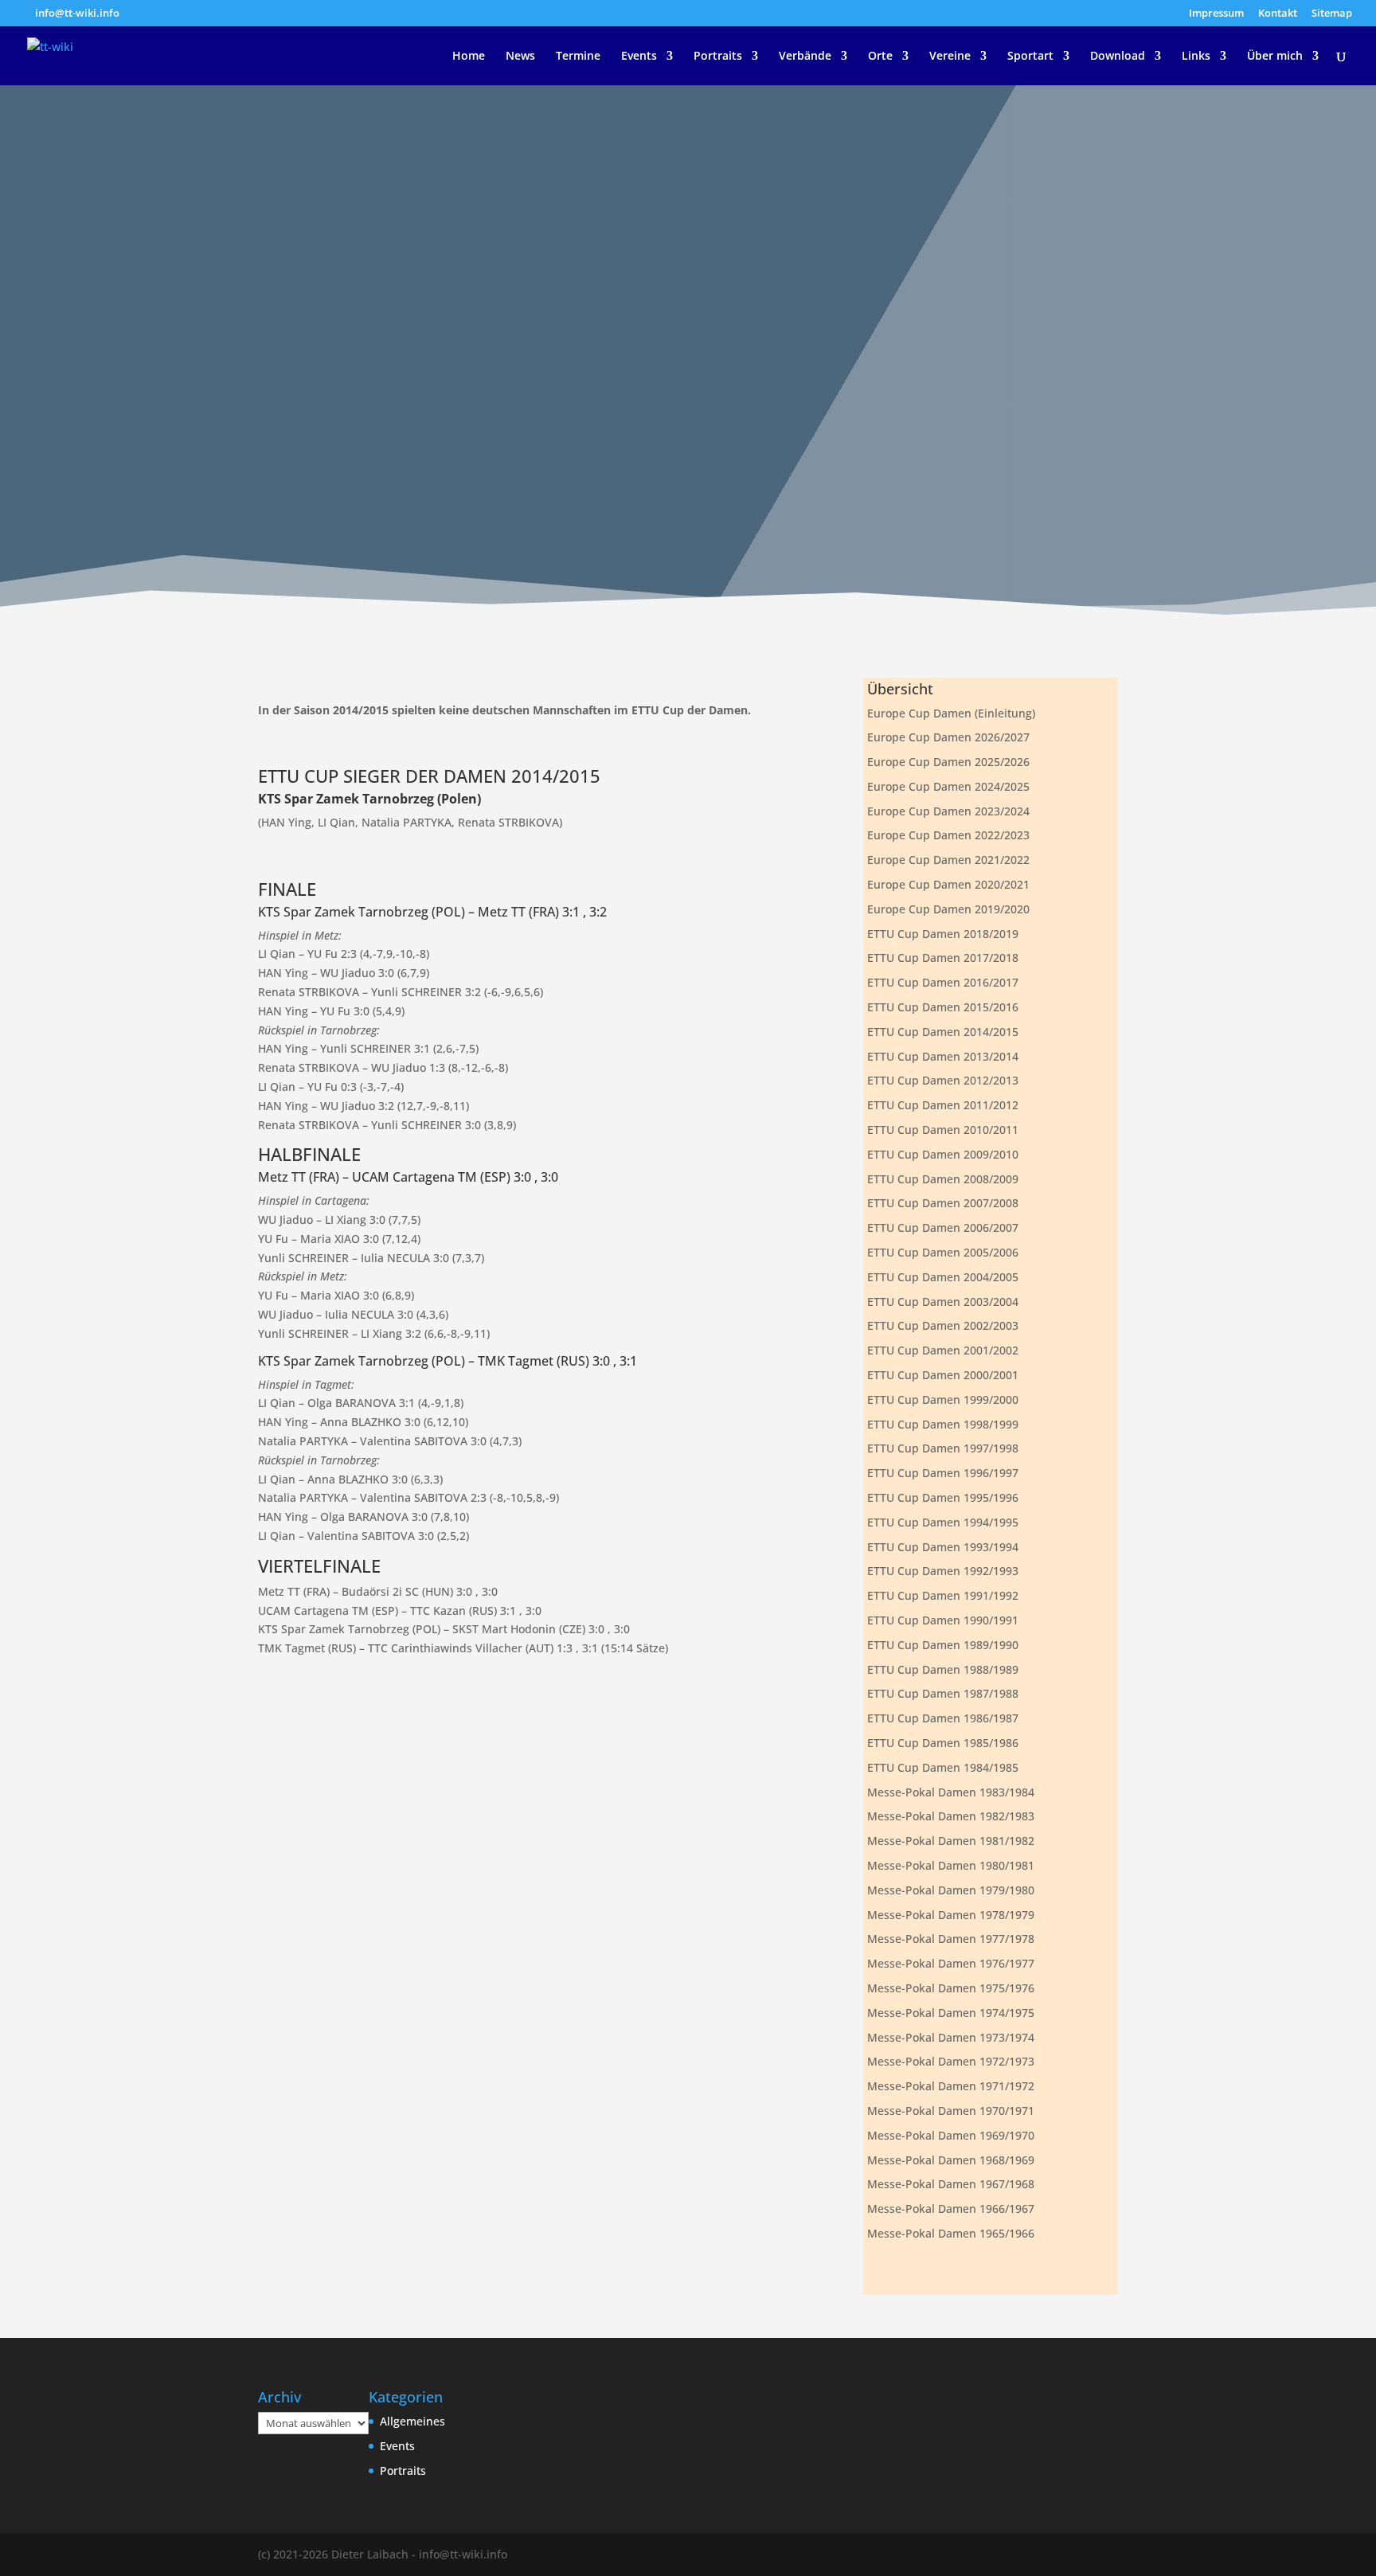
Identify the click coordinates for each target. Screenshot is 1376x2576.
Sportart (1030, 57)
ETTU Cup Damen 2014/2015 (943, 1032)
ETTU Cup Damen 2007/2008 (943, 1203)
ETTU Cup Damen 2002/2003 (943, 1325)
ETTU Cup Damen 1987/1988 (943, 1693)
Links (1196, 57)
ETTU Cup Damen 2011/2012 (943, 1105)
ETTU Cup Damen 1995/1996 (943, 1497)
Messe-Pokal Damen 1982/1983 (951, 1816)
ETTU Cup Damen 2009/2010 (943, 1154)
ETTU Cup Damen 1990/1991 (943, 1620)
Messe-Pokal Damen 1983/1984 (951, 1792)
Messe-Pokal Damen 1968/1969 (951, 2160)
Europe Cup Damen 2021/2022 (948, 860)
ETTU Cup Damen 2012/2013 (943, 1080)
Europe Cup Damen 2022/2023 (948, 835)
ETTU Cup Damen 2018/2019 (943, 934)
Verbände (805, 57)
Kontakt (1278, 14)
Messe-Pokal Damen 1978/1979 (951, 1915)
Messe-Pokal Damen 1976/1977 (951, 1963)
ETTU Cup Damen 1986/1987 (943, 1718)
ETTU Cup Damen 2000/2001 (943, 1375)
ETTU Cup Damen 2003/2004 (943, 1302)
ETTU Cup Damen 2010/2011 (943, 1130)
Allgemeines (412, 2421)
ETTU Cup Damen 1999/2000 (943, 1399)
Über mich (1275, 57)
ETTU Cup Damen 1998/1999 (943, 1424)
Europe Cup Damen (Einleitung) (951, 713)
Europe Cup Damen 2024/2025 (948, 786)
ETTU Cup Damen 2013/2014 (943, 1056)
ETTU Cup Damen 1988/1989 (943, 1669)
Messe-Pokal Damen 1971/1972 (951, 2086)
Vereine (950, 57)
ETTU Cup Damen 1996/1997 (943, 1473)
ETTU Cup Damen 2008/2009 (943, 1179)
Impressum (1216, 14)
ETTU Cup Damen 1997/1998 (943, 1448)
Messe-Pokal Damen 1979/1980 (951, 1890)
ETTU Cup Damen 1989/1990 (943, 1645)
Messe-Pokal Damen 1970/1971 (951, 2111)
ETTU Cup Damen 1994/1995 (943, 1522)
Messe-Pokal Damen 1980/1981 (951, 1865)
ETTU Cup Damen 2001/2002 (943, 1350)
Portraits (718, 57)
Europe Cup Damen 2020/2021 (948, 884)
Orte (880, 57)
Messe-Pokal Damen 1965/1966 (951, 2233)
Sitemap (1332, 14)
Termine (578, 57)
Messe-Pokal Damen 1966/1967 (951, 2209)
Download (1118, 57)
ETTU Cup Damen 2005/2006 (943, 1252)
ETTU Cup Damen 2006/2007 (943, 1227)
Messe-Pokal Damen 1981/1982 (951, 1841)
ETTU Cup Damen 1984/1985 (943, 1767)
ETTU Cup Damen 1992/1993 (943, 1571)
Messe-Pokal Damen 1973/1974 (951, 2037)
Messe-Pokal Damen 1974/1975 (951, 2013)
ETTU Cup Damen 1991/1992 (943, 1595)
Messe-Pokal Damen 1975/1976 (951, 1988)
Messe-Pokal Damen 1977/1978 (951, 1939)
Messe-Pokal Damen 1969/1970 (951, 2135)
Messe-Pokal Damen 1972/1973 (951, 2061)
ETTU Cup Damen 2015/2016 (943, 1007)
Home (469, 57)
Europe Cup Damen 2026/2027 (948, 737)
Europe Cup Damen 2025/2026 (948, 762)
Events (639, 57)
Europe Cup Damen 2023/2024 (948, 811)
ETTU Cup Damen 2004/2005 (943, 1277)
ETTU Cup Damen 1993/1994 (943, 1547)
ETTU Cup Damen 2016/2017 (943, 982)
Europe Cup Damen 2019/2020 (948, 909)
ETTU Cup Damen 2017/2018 (943, 958)
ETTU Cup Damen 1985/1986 (943, 1743)
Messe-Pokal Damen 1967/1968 (951, 2184)
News (520, 57)
